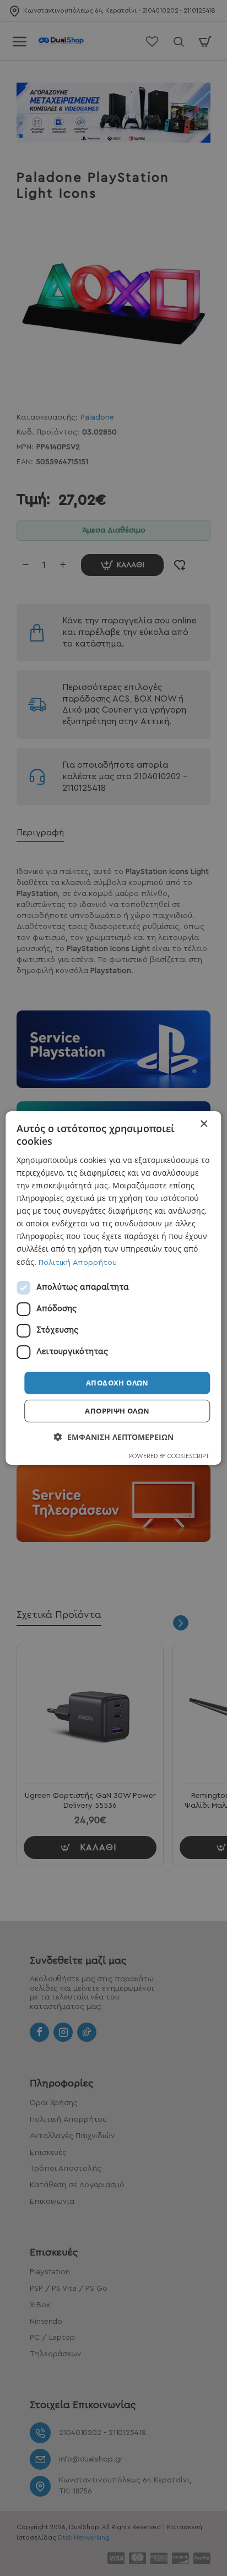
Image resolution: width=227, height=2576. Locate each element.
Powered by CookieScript (169, 1456)
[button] (114, 1437)
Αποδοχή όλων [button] (117, 1383)
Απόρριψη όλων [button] (117, 1411)
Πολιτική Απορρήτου (78, 1262)
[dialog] (113, 1288)
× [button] (204, 1124)
